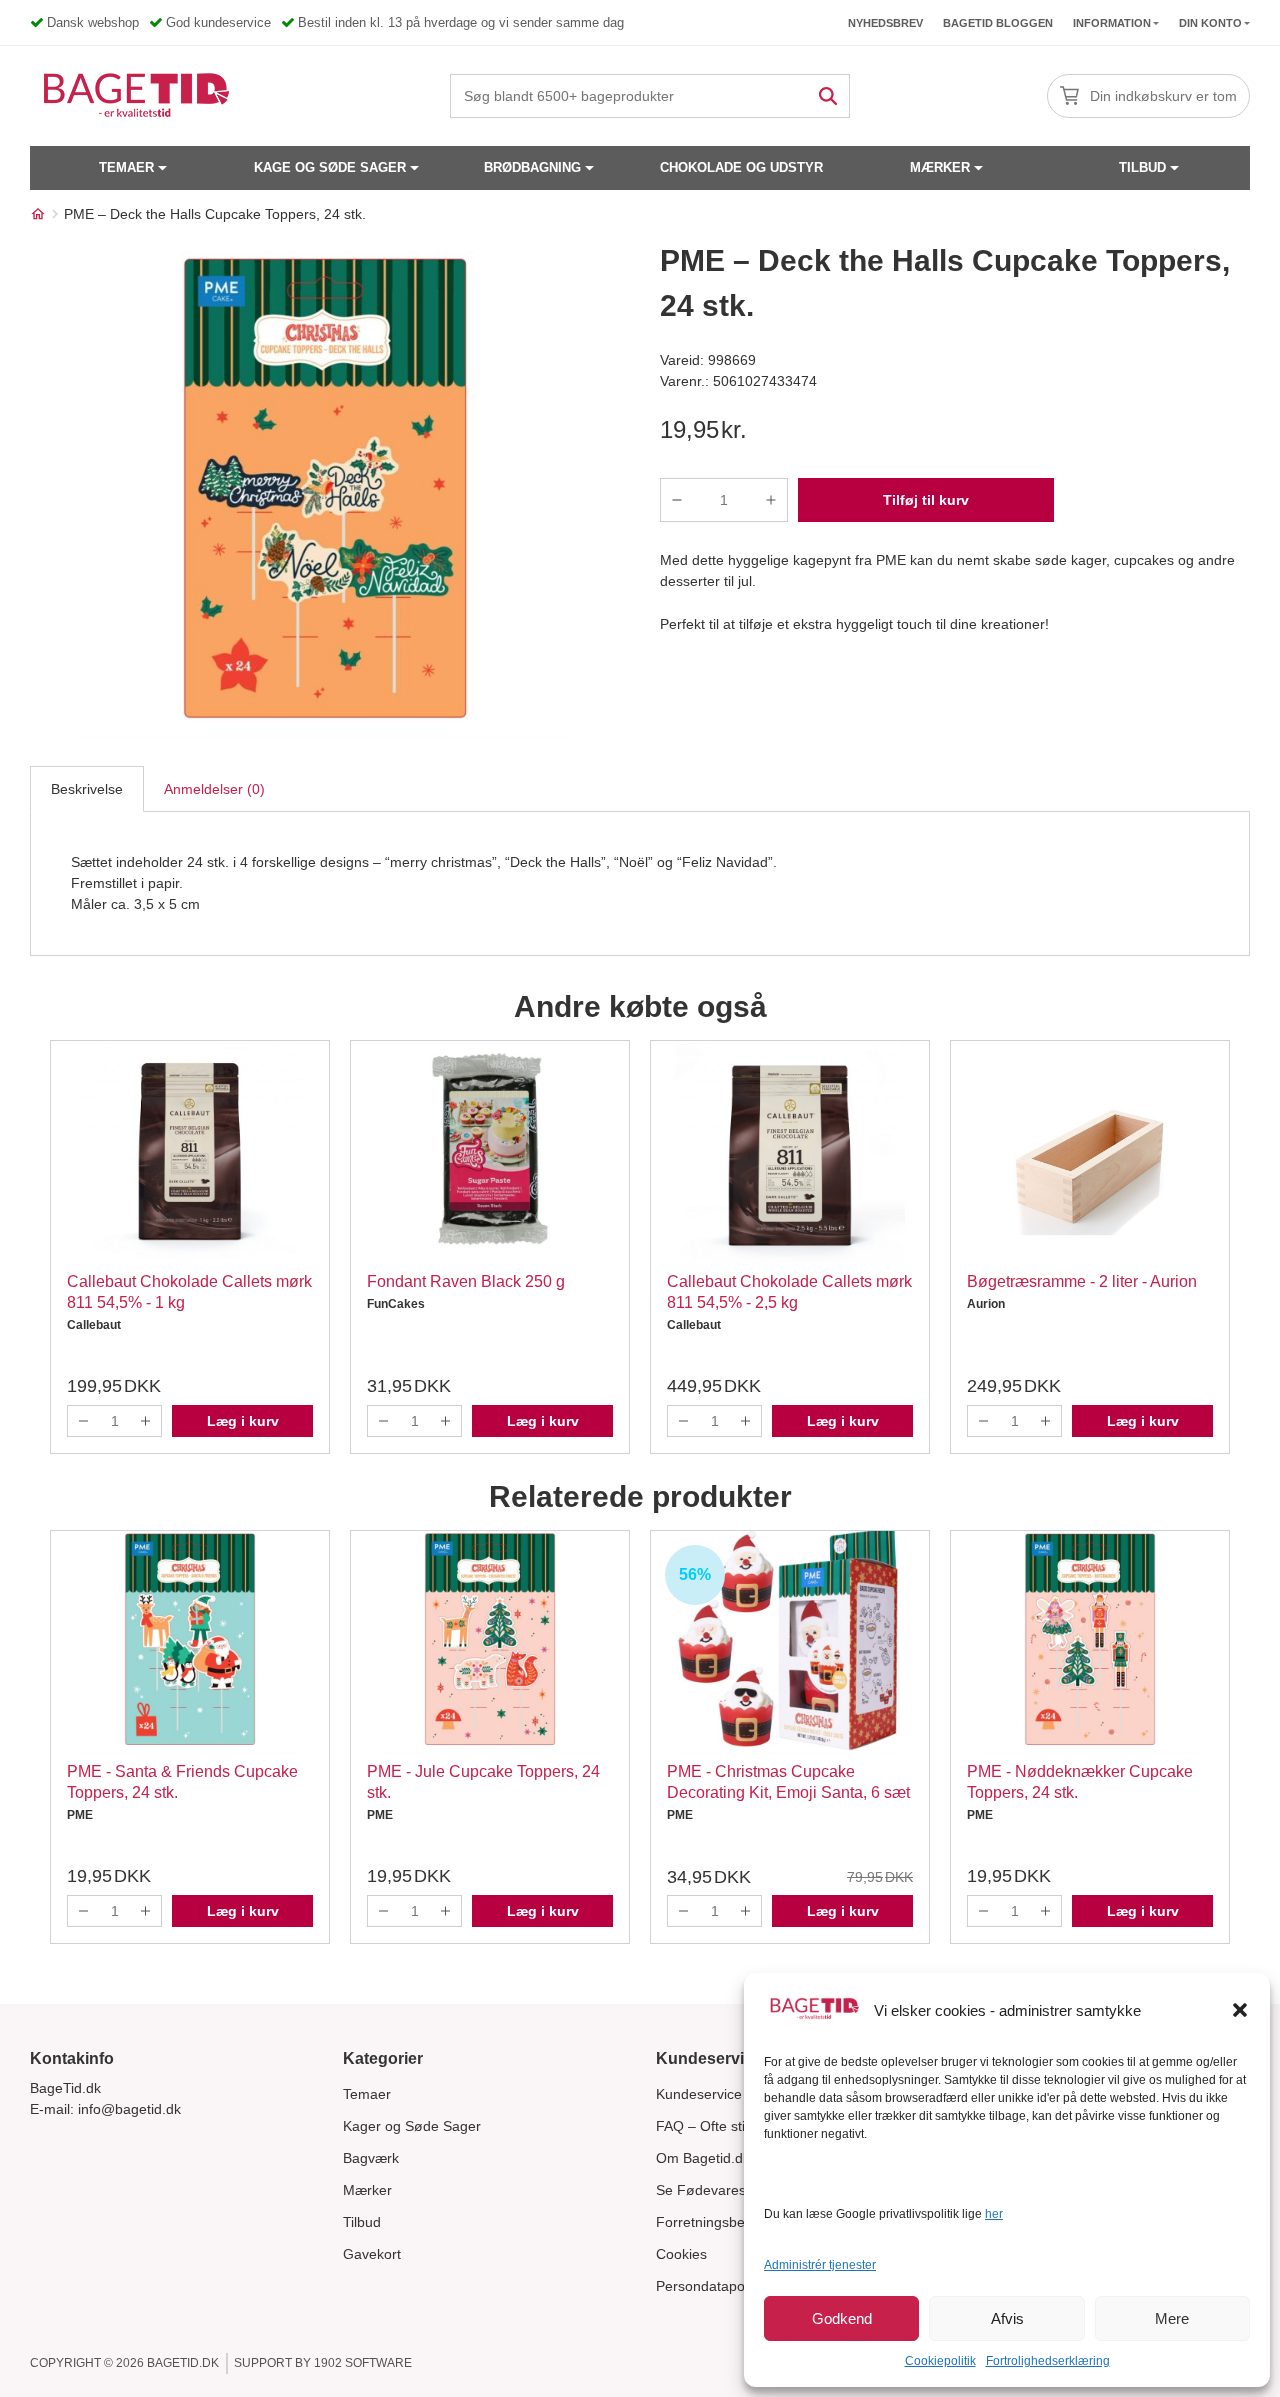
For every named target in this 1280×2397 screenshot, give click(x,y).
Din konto (1210, 23)
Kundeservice (699, 2094)
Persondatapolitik (710, 2286)
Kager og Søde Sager (412, 2126)
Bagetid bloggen (998, 23)
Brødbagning (532, 167)
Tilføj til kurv (926, 500)
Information (1112, 23)
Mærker (940, 167)
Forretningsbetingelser (727, 2222)
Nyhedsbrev (885, 23)
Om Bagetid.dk (703, 2158)
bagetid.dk (183, 2363)
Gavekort (372, 2254)
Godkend (842, 2318)
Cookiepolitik (940, 2361)
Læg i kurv (243, 1421)
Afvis (1007, 2318)
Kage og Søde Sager (330, 167)
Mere (1172, 2318)
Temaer (126, 167)
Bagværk (371, 2158)
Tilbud (1142, 167)
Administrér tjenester (820, 2265)
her (994, 2214)
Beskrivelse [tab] (87, 789)
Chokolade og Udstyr (741, 167)
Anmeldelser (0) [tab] (214, 789)
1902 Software (363, 2363)
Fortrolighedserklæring (1048, 2361)
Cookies (681, 2254)
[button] (1240, 2010)
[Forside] (38, 214)
